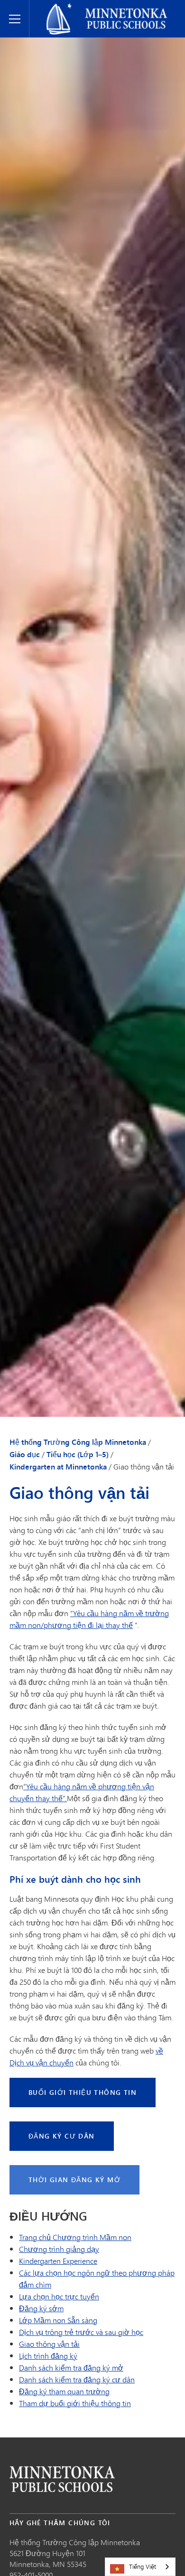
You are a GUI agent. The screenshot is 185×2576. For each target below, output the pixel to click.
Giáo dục (25, 1454)
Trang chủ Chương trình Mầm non (75, 2237)
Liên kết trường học (62, 2479)
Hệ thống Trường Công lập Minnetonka (101, 8)
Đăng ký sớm (41, 2308)
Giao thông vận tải (49, 2344)
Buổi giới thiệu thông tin (83, 2092)
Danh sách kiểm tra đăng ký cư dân (77, 2379)
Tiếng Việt (143, 2567)
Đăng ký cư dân (62, 2136)
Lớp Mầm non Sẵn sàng (58, 2320)
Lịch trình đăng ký (48, 2356)
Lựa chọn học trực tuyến (59, 2296)
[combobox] (140, 2567)
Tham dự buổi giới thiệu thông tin (75, 2403)
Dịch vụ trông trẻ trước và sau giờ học (81, 2332)
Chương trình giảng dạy (59, 2249)
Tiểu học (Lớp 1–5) (78, 1454)
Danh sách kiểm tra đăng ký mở (71, 2367)
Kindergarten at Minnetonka (58, 1467)
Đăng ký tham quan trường (64, 2391)
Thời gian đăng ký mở (74, 2180)
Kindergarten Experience (58, 2261)
